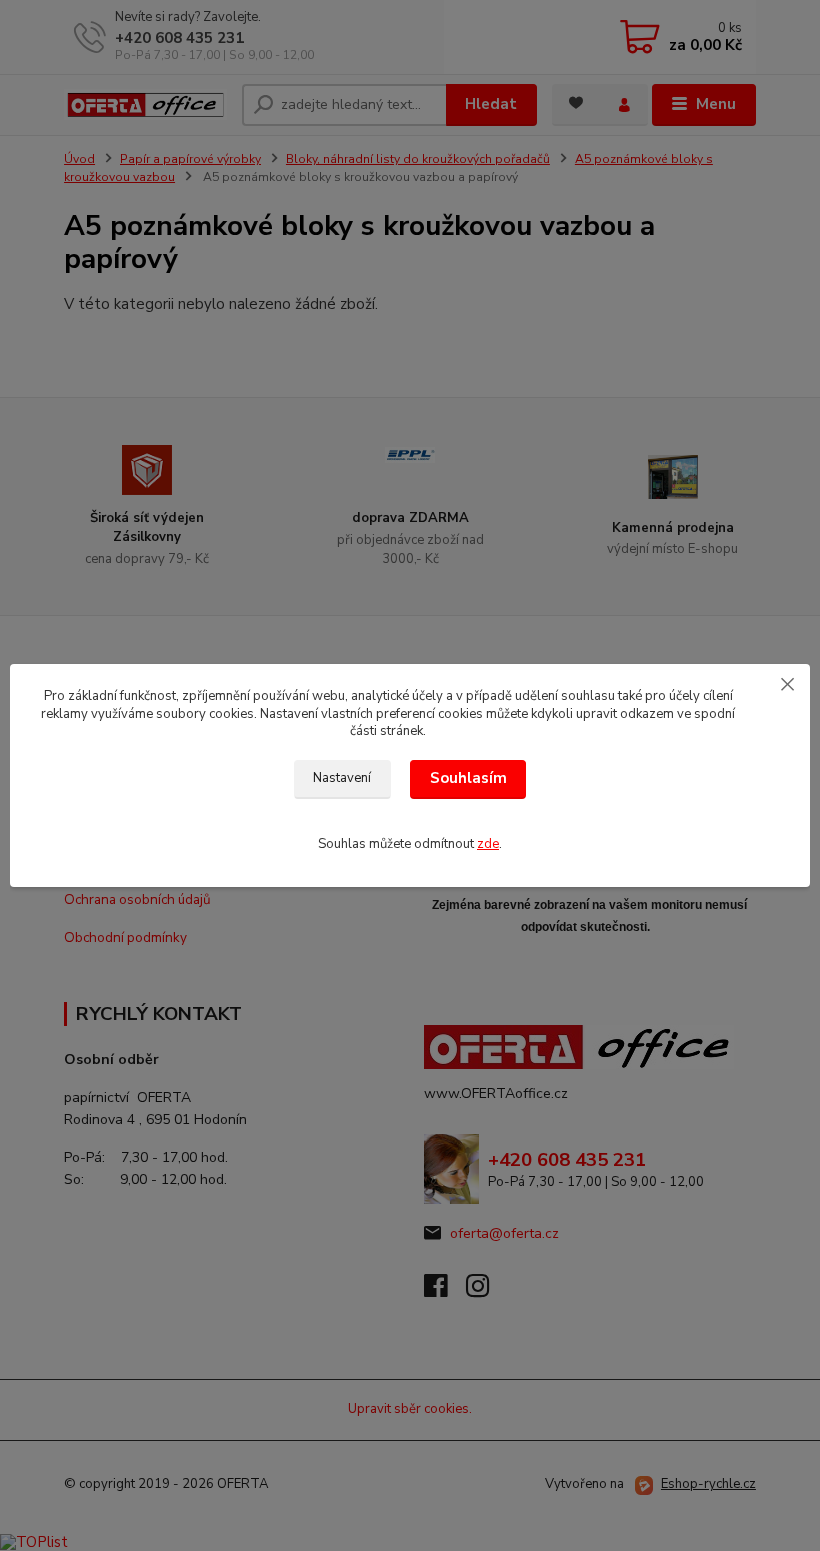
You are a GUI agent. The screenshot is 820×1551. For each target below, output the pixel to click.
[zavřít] (787, 684)
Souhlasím (468, 778)
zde (488, 844)
